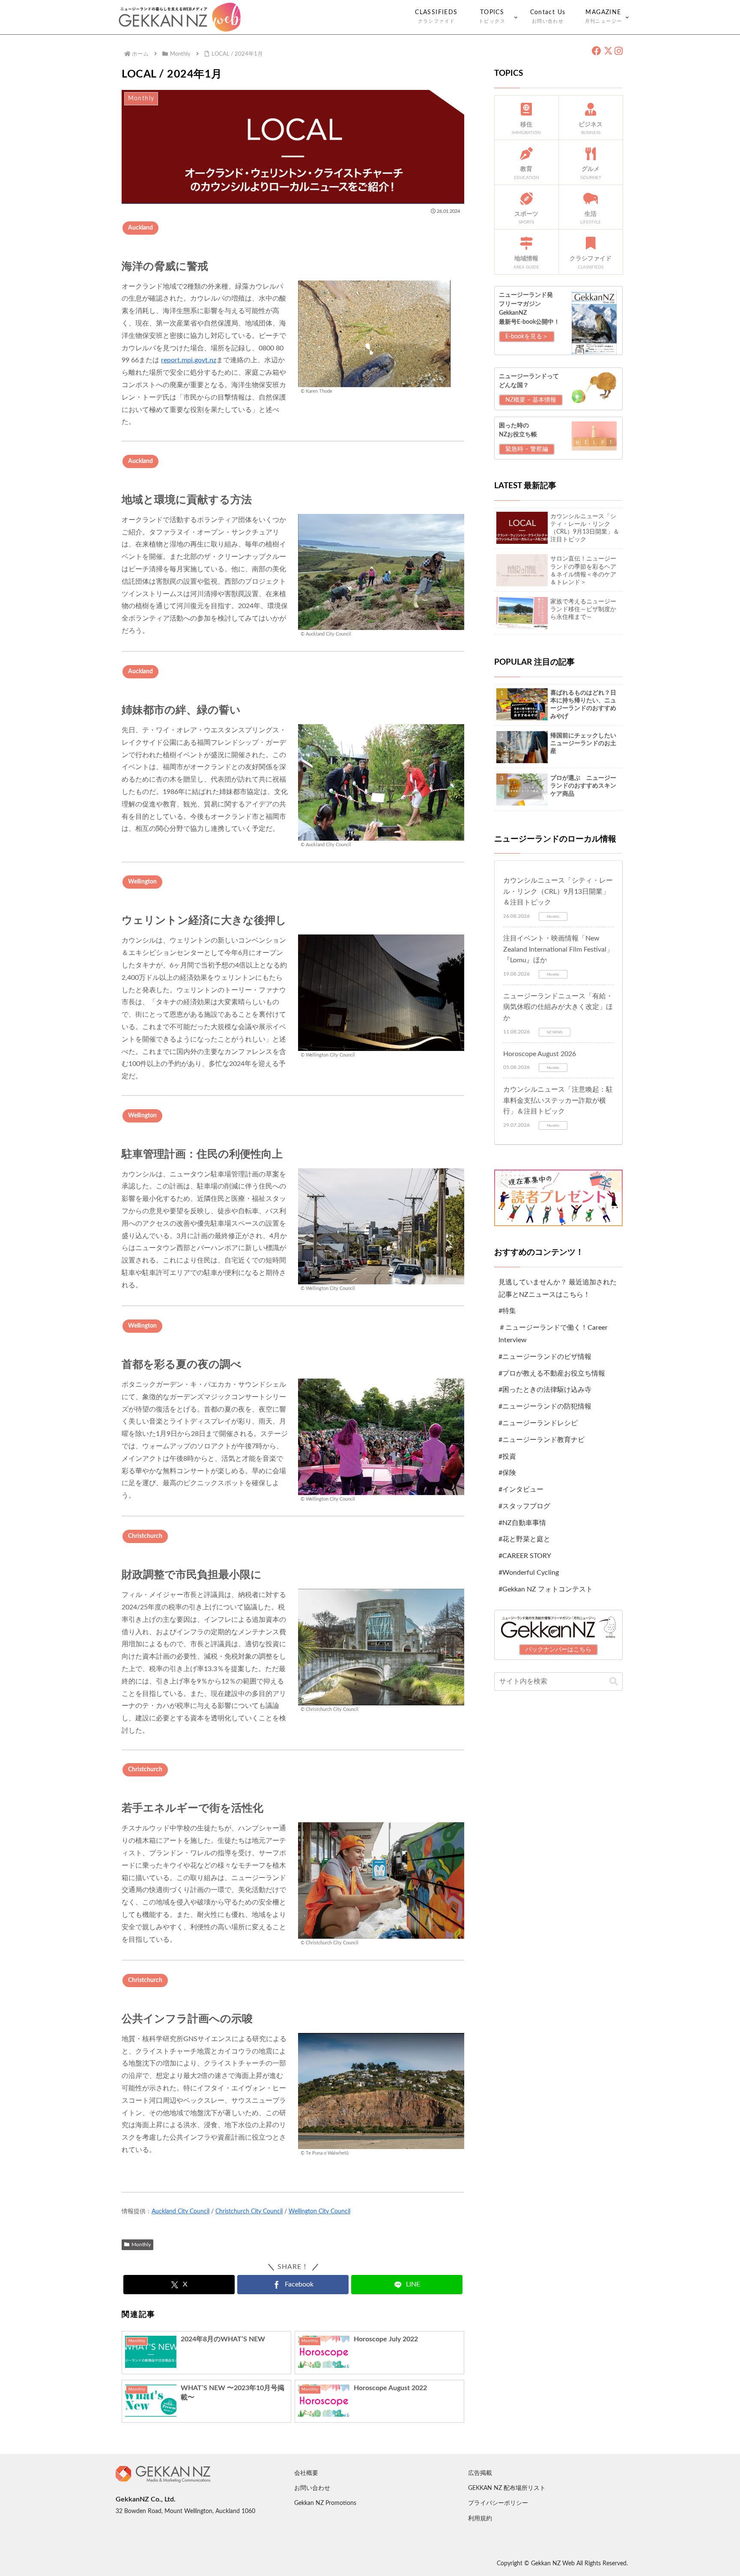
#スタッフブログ (524, 1506)
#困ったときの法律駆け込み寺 (545, 1390)
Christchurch (145, 1536)
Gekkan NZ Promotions (325, 2503)
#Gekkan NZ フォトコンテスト (546, 1589)
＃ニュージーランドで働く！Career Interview (553, 1334)
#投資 (507, 1457)
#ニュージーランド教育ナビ (542, 1440)
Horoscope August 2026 (540, 1054)
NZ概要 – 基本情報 (531, 400)
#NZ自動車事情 (522, 1523)
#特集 (507, 1311)
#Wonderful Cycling (529, 1573)
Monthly (141, 2245)
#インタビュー (521, 1489)
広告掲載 (480, 2473)
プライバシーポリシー (498, 2503)
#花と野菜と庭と (524, 1540)
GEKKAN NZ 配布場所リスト (507, 2488)
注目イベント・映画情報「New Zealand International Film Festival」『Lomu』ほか (558, 949)
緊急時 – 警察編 (527, 449)
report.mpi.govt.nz (189, 360)
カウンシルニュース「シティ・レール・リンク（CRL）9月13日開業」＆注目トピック (558, 891)
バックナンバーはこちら (558, 1650)
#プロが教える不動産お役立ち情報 (552, 1373)
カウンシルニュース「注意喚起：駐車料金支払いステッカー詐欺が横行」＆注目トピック (558, 1100)
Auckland (140, 228)
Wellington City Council (319, 2212)
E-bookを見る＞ (527, 337)
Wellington (142, 882)
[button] (614, 1682)
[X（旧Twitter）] (608, 51)
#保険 (507, 1473)
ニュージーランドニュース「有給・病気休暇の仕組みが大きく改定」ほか (558, 1007)
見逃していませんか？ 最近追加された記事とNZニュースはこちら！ (558, 1288)
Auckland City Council (181, 2212)
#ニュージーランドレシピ (538, 1423)
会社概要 (306, 2473)
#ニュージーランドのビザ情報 (545, 1357)
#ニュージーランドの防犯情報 (545, 1406)
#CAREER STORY (525, 1556)
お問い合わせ (312, 2488)
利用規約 (480, 2519)
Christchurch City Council (249, 2212)
